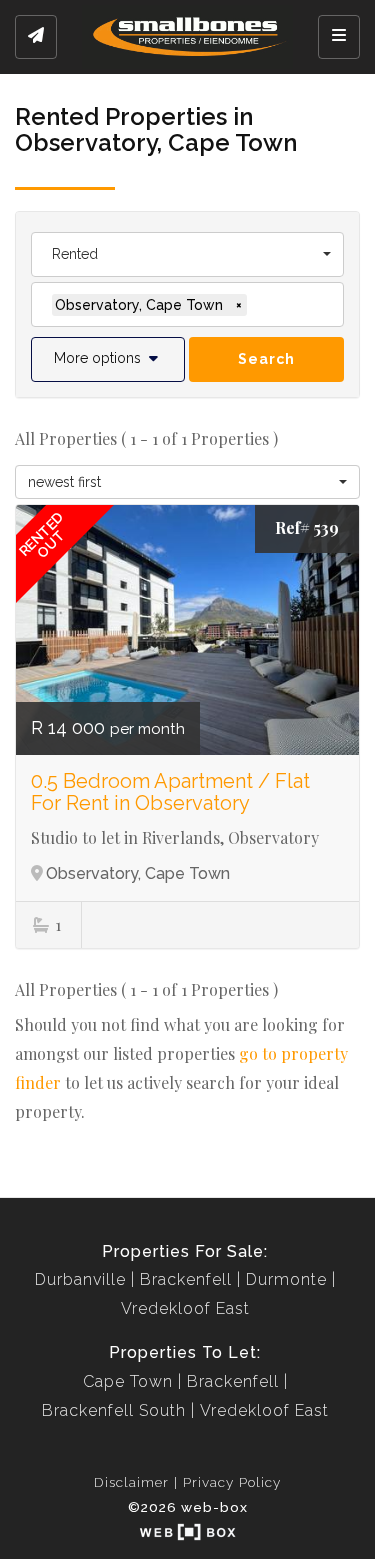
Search (266, 359)
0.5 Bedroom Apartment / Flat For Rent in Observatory (170, 792)
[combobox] (187, 254)
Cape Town (128, 1381)
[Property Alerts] (36, 37)
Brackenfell (186, 1279)
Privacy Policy (232, 1482)
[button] (108, 359)
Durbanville (80, 1279)
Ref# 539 (307, 527)
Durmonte (286, 1279)
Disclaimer (131, 1482)
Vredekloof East (185, 1308)
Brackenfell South (114, 1410)
